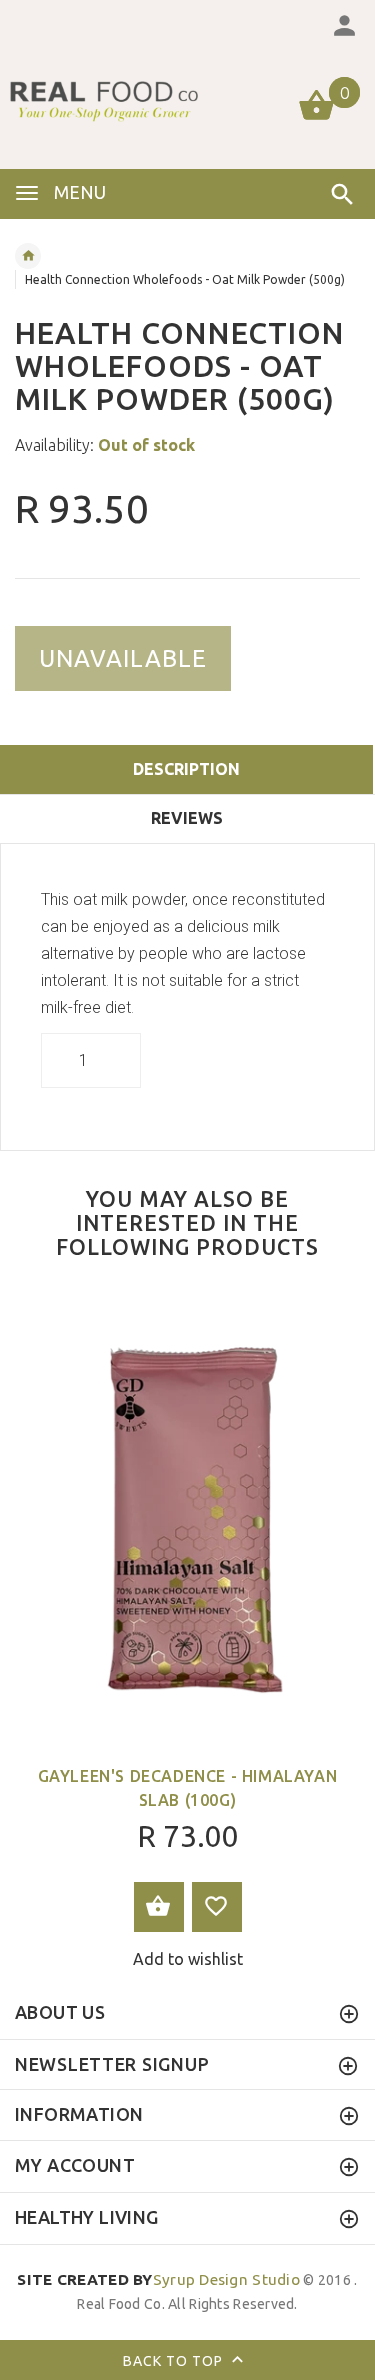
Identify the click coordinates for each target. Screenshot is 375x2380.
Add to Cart (159, 1907)
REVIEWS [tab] (187, 818)
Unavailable (123, 658)
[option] (187, 1634)
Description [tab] (186, 769)
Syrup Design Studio (158, 2279)
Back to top (175, 2360)
